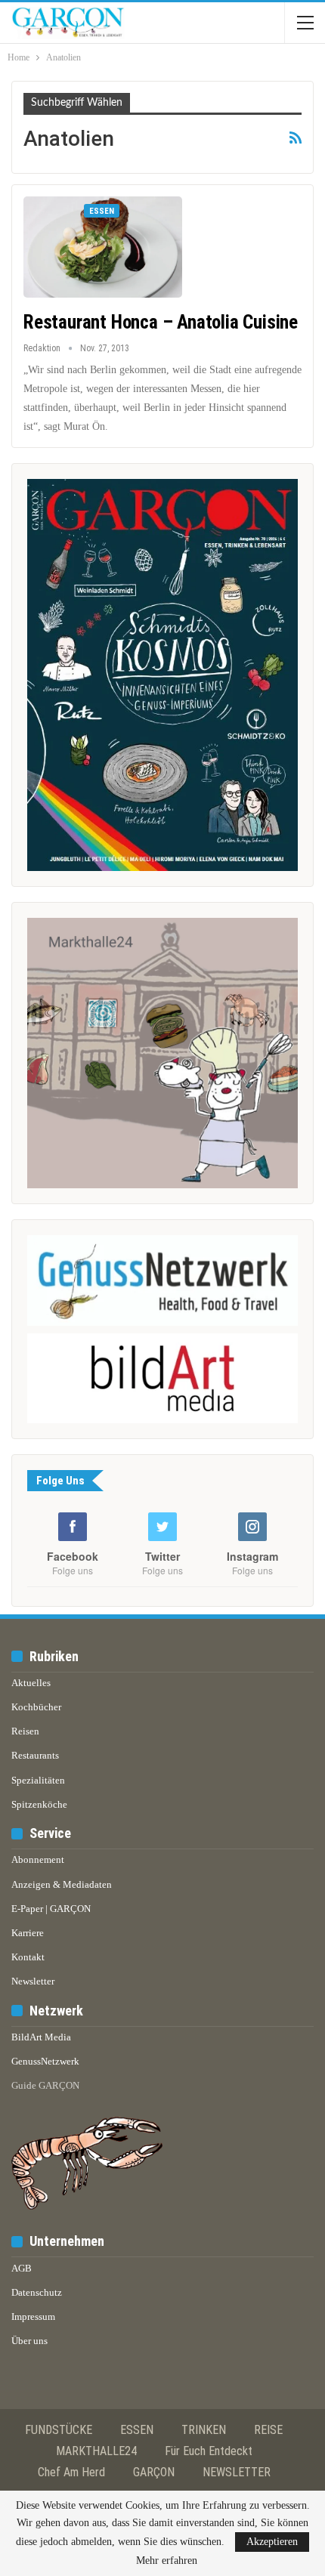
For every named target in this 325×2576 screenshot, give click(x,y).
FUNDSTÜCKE (59, 2430)
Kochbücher (36, 1707)
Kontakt (28, 1957)
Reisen (25, 1731)
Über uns (29, 2341)
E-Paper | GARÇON (51, 1909)
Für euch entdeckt (209, 2451)
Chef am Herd (71, 2472)
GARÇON (154, 2472)
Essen (102, 211)
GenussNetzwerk (45, 2061)
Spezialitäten (38, 1780)
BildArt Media (41, 2037)
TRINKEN (204, 2430)
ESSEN (137, 2430)
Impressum (33, 2317)
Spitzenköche (39, 1804)
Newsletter (33, 1981)
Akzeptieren (272, 2542)
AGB (22, 2268)
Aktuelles (31, 1683)
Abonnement (38, 1859)
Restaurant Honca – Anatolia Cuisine (161, 322)
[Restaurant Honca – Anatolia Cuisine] (103, 247)
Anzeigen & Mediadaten (62, 1884)
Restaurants (35, 1755)
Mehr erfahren (167, 2561)
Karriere (28, 1933)
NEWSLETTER (237, 2472)
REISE (268, 2430)
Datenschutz (37, 2292)
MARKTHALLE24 (96, 2451)
